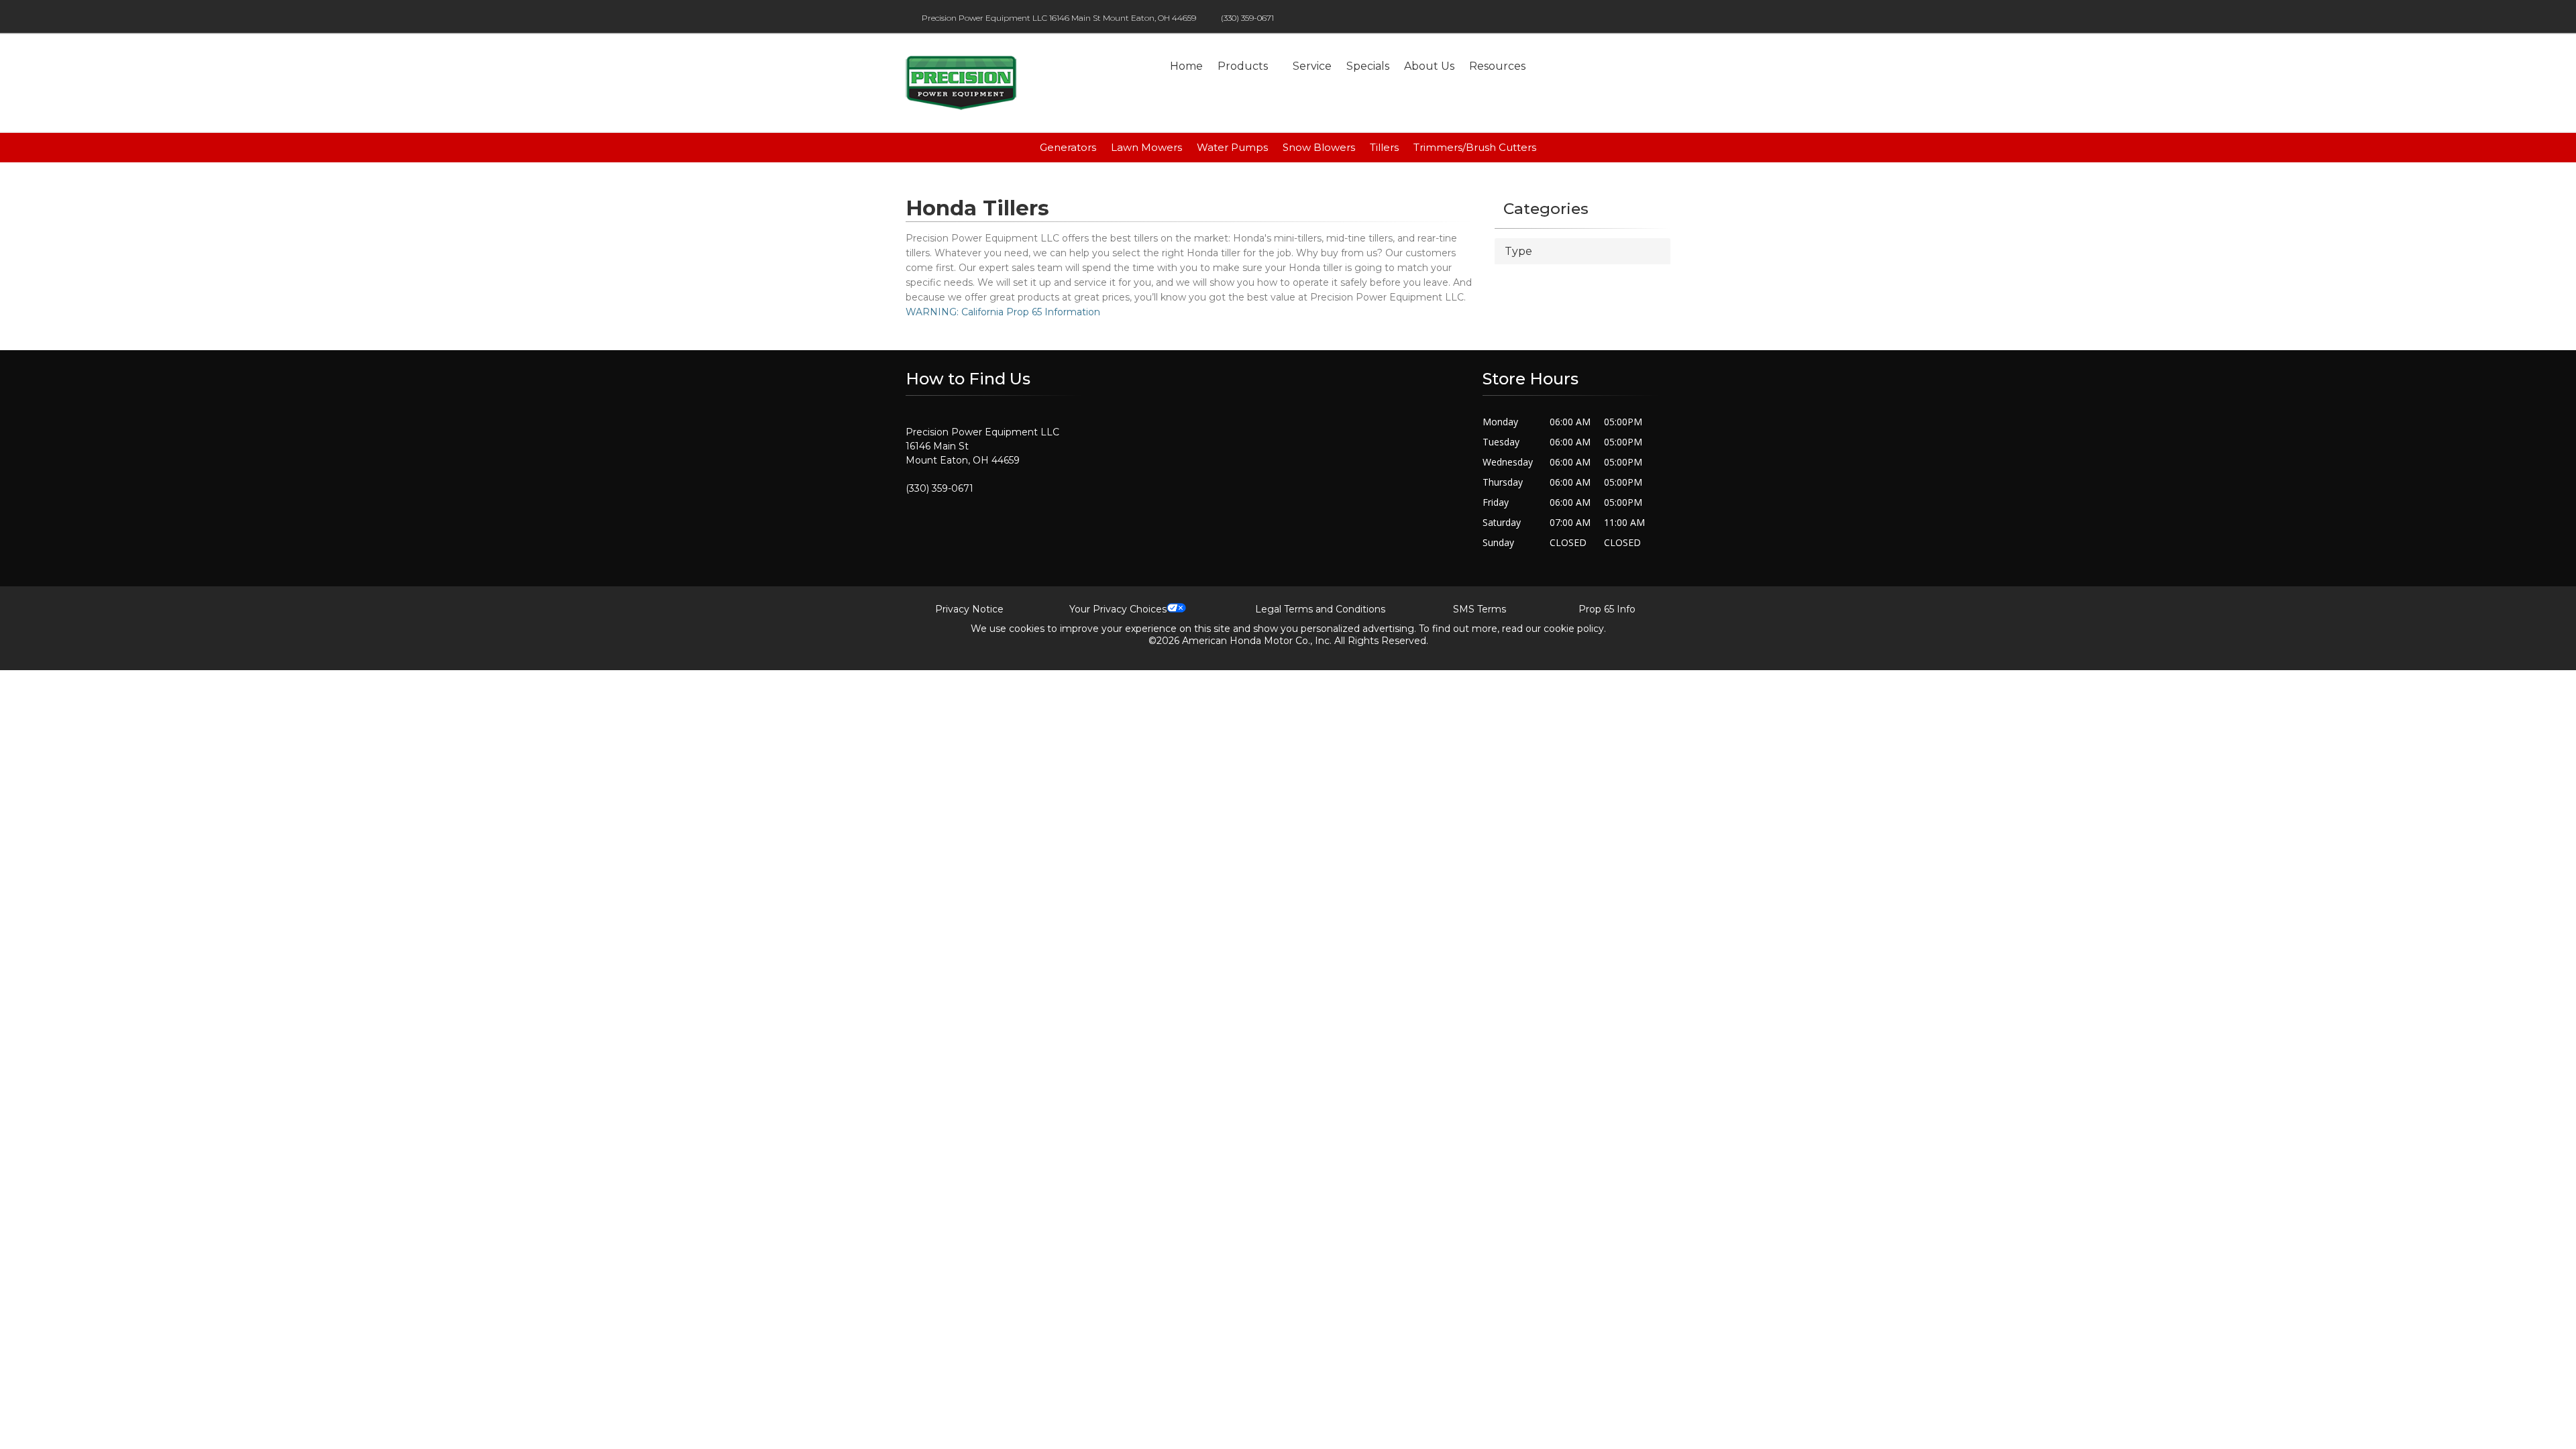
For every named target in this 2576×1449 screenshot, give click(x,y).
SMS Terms (1480, 609)
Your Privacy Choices (1118, 609)
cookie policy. (1575, 629)
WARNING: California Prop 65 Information (1003, 312)
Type (1518, 251)
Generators (1068, 147)
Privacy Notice (969, 609)
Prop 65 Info (1607, 609)
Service (1312, 66)
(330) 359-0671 (1247, 18)
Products (1243, 66)
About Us (1429, 66)
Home (1186, 66)
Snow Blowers (1319, 147)
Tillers (1384, 147)
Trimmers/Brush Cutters (1475, 147)
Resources (1497, 66)
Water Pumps (1232, 147)
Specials (1368, 66)
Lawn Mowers (1146, 147)
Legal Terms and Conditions (1320, 609)
